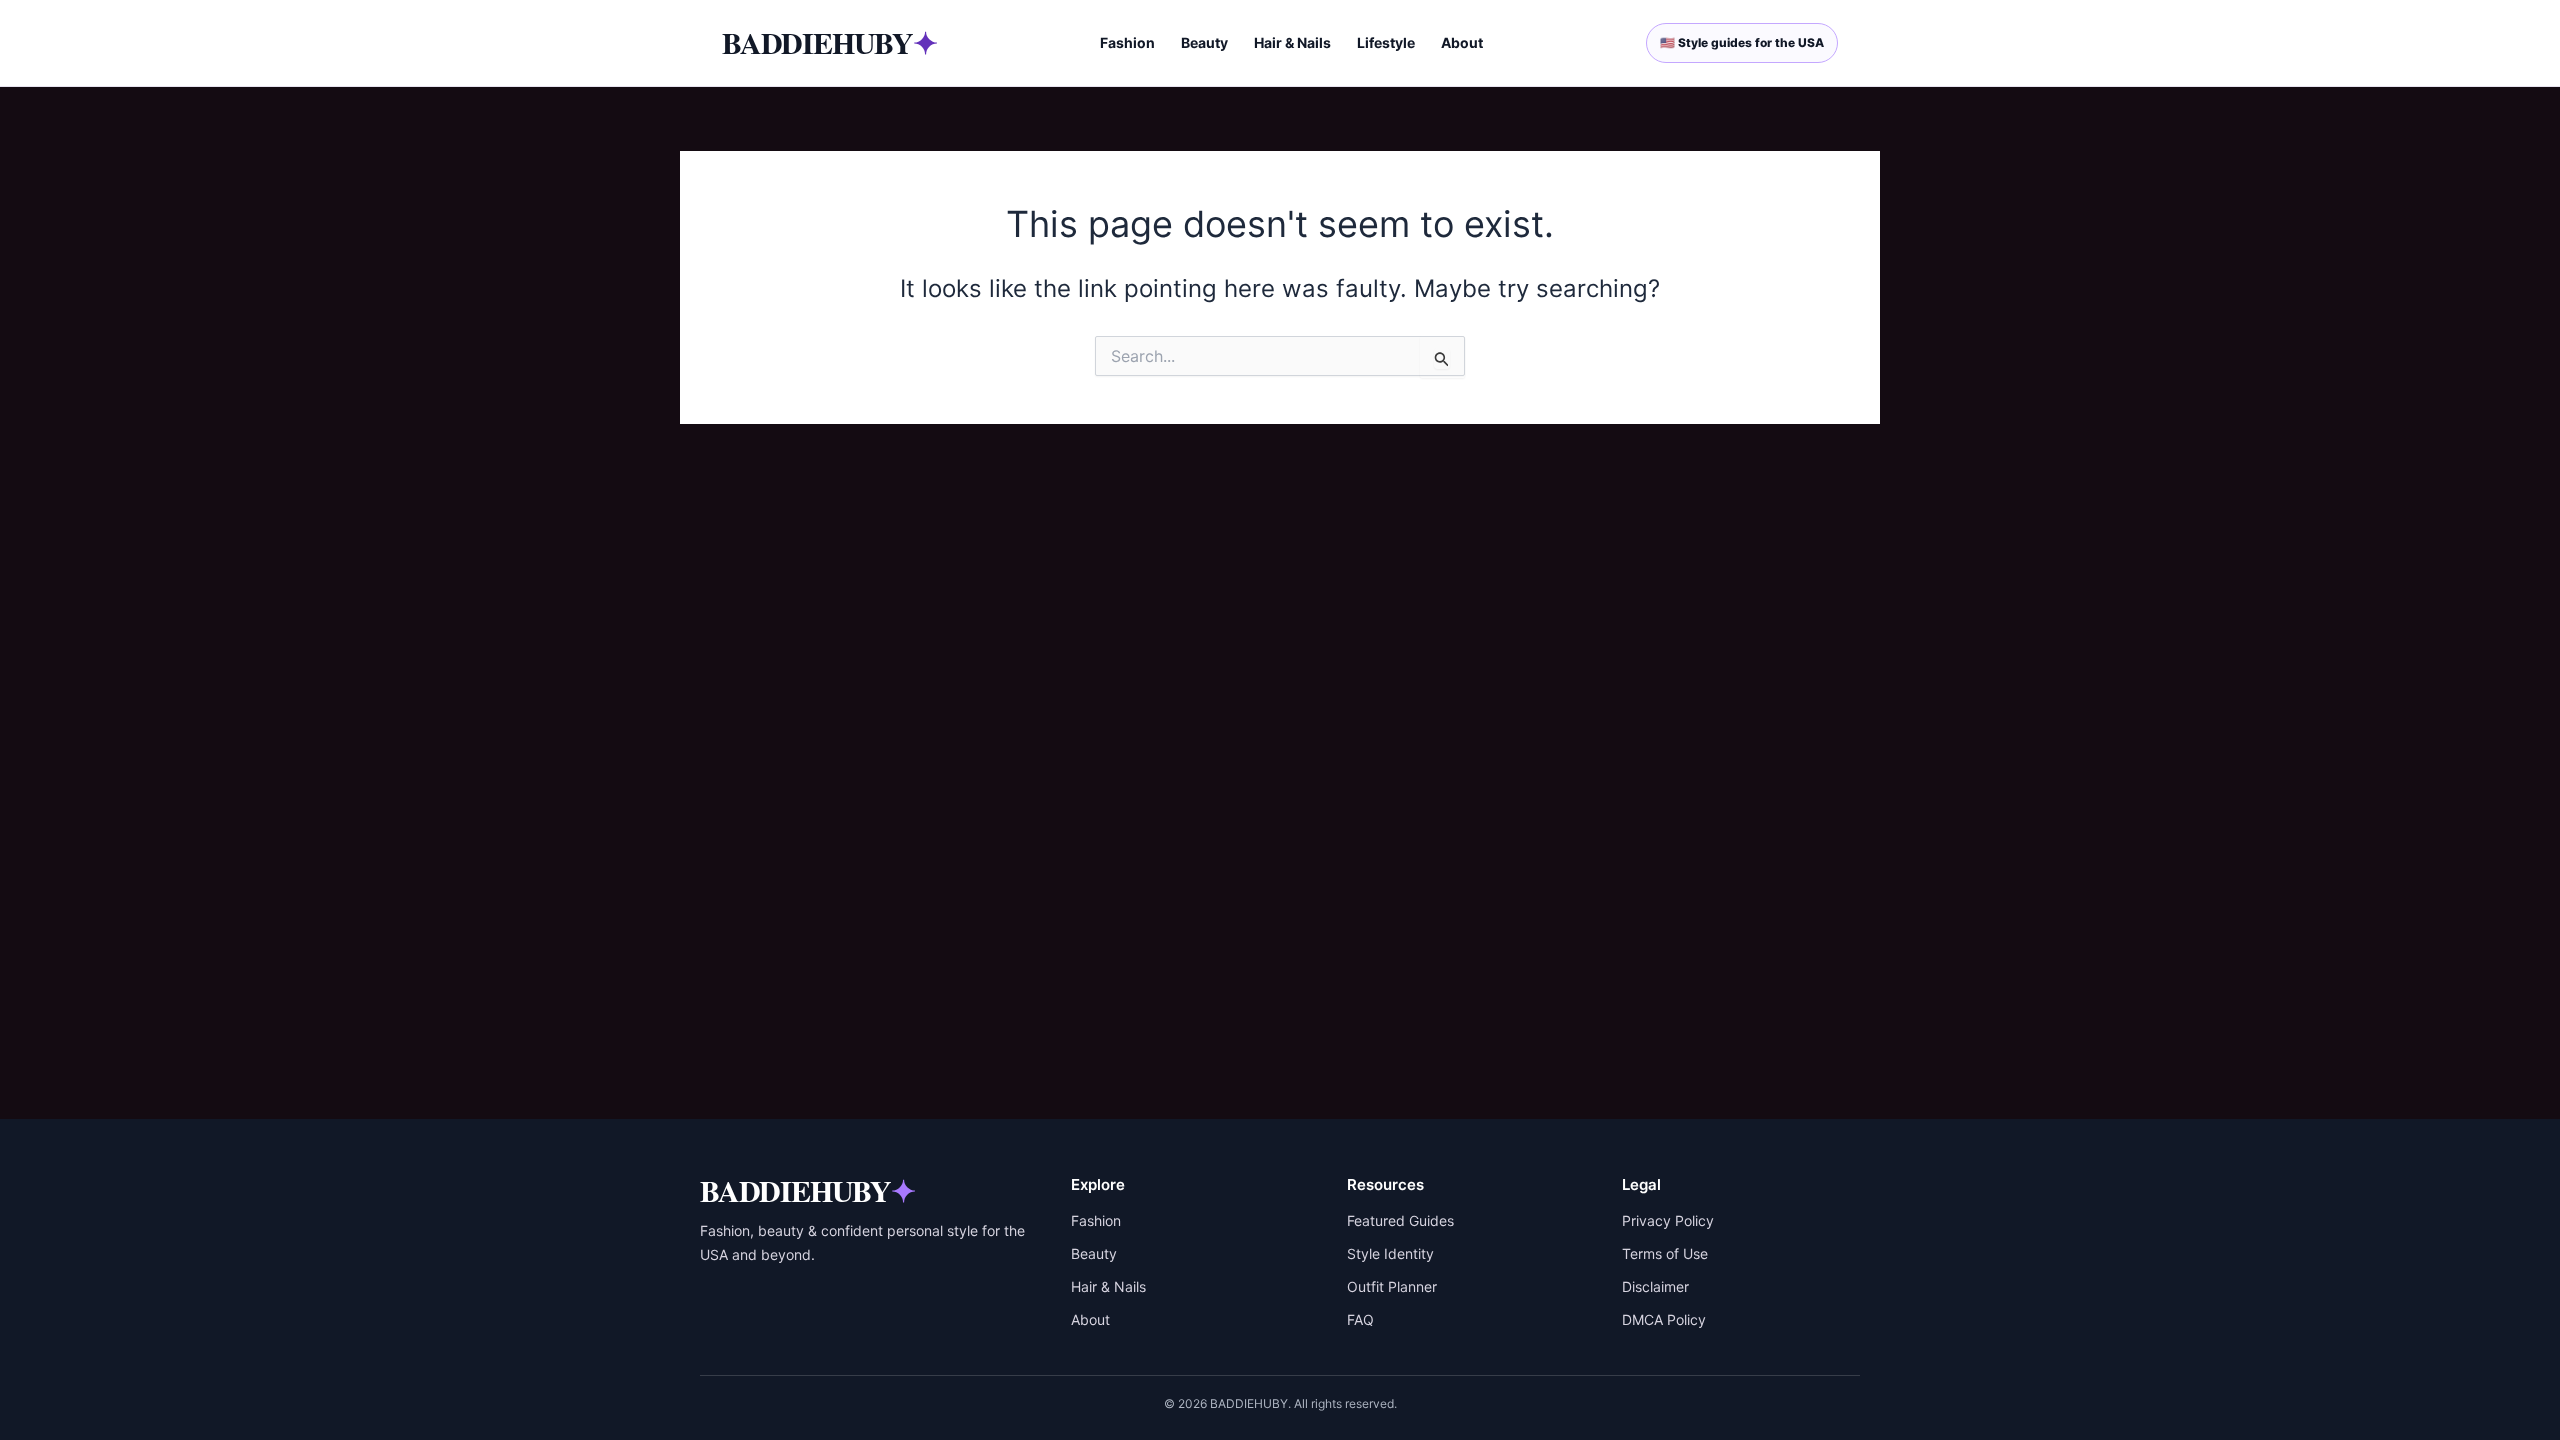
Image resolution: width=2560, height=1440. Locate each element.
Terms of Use (1665, 1253)
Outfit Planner (1392, 1286)
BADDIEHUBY (829, 42)
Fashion (1127, 42)
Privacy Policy (1668, 1220)
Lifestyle (1386, 42)
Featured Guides (1400, 1220)
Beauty (1204, 42)
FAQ (1360, 1319)
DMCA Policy (1664, 1319)
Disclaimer (1655, 1286)
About (1462, 42)
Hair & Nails (1292, 42)
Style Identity (1390, 1253)
